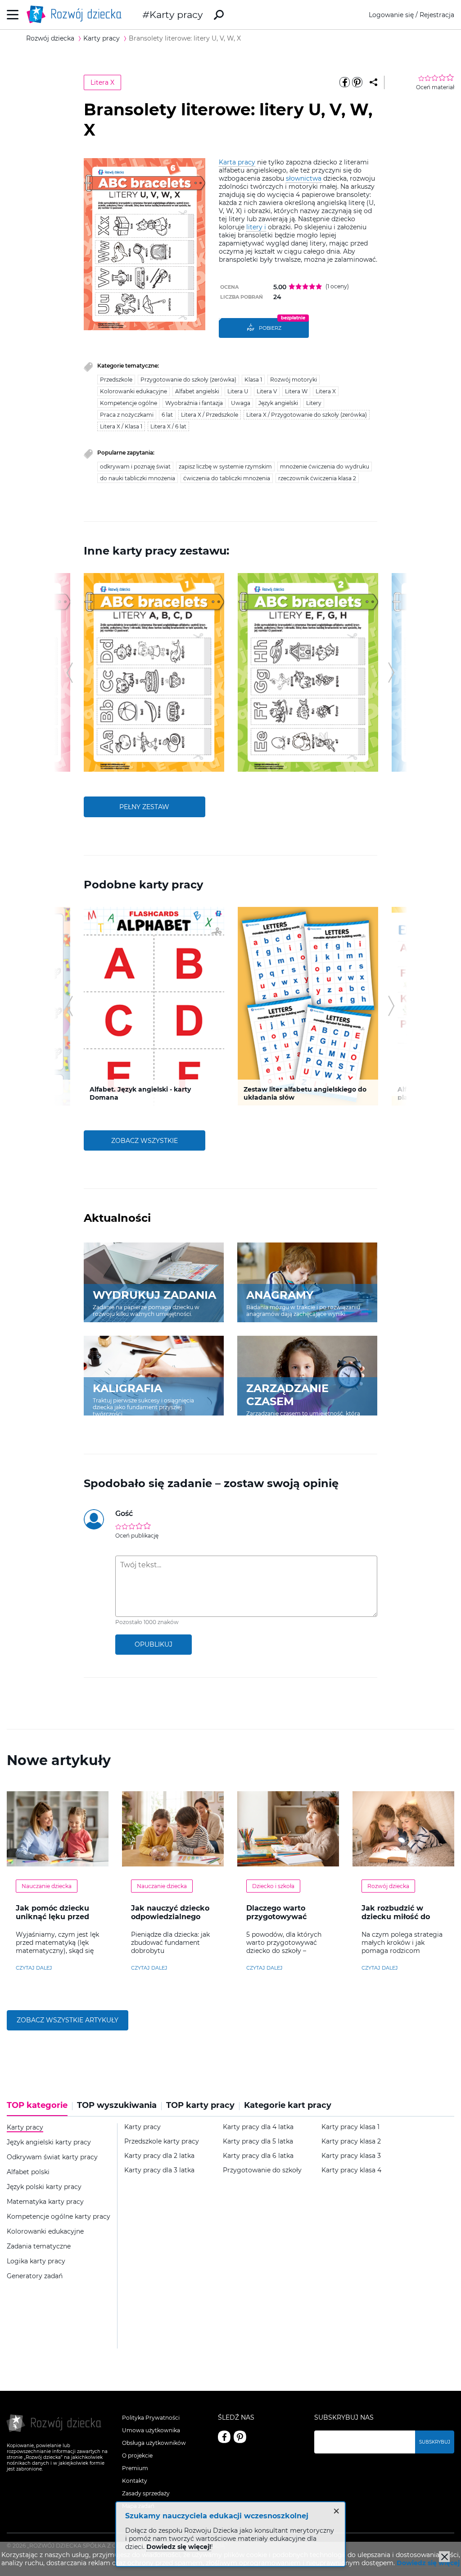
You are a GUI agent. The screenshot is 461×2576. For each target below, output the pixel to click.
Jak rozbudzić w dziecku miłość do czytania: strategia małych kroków (397, 1921)
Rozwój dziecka (388, 1886)
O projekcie (137, 2455)
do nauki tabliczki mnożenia (138, 478)
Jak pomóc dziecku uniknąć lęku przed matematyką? (52, 1917)
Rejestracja (437, 15)
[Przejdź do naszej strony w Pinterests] (240, 2437)
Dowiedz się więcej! (179, 2547)
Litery (314, 403)
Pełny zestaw (144, 807)
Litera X (102, 82)
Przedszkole (116, 380)
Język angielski (278, 403)
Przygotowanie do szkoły (262, 2170)
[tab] (40, 2108)
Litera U (238, 391)
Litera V (267, 391)
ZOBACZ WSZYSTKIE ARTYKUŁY (68, 2020)
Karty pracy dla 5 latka (258, 2141)
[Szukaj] (219, 15)
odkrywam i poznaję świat (135, 467)
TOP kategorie (37, 2105)
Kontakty (135, 2481)
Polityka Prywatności (151, 2418)
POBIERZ (270, 328)
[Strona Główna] (77, 15)
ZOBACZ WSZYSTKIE (145, 1141)
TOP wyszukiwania (117, 2105)
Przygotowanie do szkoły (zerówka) (188, 380)
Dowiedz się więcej (428, 2563)
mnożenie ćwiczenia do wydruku (325, 467)
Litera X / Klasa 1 (121, 426)
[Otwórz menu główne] (13, 15)
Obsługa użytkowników (154, 2443)
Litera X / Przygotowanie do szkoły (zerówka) (307, 415)
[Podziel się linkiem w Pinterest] (357, 82)
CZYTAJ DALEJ (34, 1968)
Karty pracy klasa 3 (351, 2156)
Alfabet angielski (197, 391)
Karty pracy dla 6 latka (258, 2156)
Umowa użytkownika (151, 2430)
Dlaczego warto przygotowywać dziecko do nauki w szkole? (283, 1921)
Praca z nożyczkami (127, 415)
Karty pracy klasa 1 (350, 2127)
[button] (70, 673)
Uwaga (241, 403)
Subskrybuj (435, 2442)
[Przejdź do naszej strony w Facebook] (224, 2437)
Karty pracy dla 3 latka (159, 2170)
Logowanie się (391, 15)
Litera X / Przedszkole (210, 415)
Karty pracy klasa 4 (351, 2170)
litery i (256, 227)
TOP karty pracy (200, 2105)
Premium (135, 2468)
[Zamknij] (444, 2557)
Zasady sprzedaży (146, 2493)
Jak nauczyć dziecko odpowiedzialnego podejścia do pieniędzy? (170, 1921)
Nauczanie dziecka (47, 1886)
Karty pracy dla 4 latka (258, 2127)
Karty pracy (176, 15)
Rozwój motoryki (294, 380)
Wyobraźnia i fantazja (194, 403)
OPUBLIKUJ (154, 1644)
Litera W (296, 391)
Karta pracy (237, 162)
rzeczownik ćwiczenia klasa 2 (317, 478)
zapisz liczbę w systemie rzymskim (225, 467)
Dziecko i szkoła (273, 1886)
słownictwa (304, 178)
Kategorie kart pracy (288, 2105)
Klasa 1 (253, 380)
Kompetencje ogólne (129, 403)
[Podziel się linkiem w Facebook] (345, 82)
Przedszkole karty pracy (162, 2141)
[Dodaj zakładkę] (373, 82)
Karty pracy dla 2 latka (159, 2156)
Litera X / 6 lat (168, 426)
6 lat (167, 415)
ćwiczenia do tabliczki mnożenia (227, 478)
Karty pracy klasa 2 (351, 2141)
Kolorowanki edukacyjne (133, 391)
